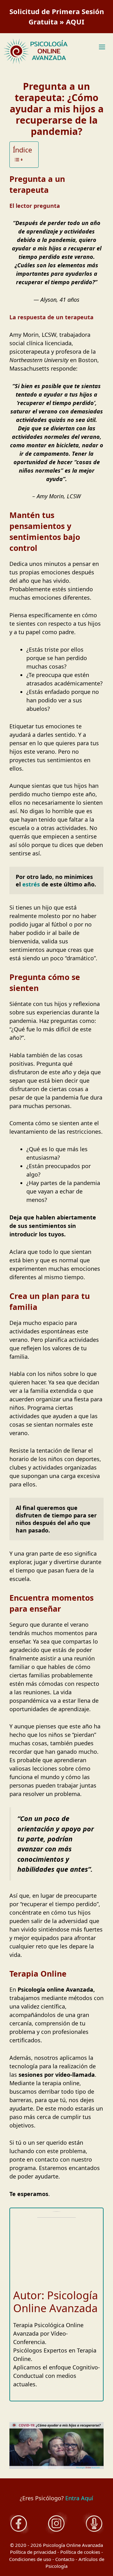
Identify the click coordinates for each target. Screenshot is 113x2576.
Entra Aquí (79, 2498)
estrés (31, 884)
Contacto (65, 2559)
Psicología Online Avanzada (73, 2545)
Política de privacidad (33, 2552)
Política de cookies (80, 2552)
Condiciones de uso (30, 2559)
